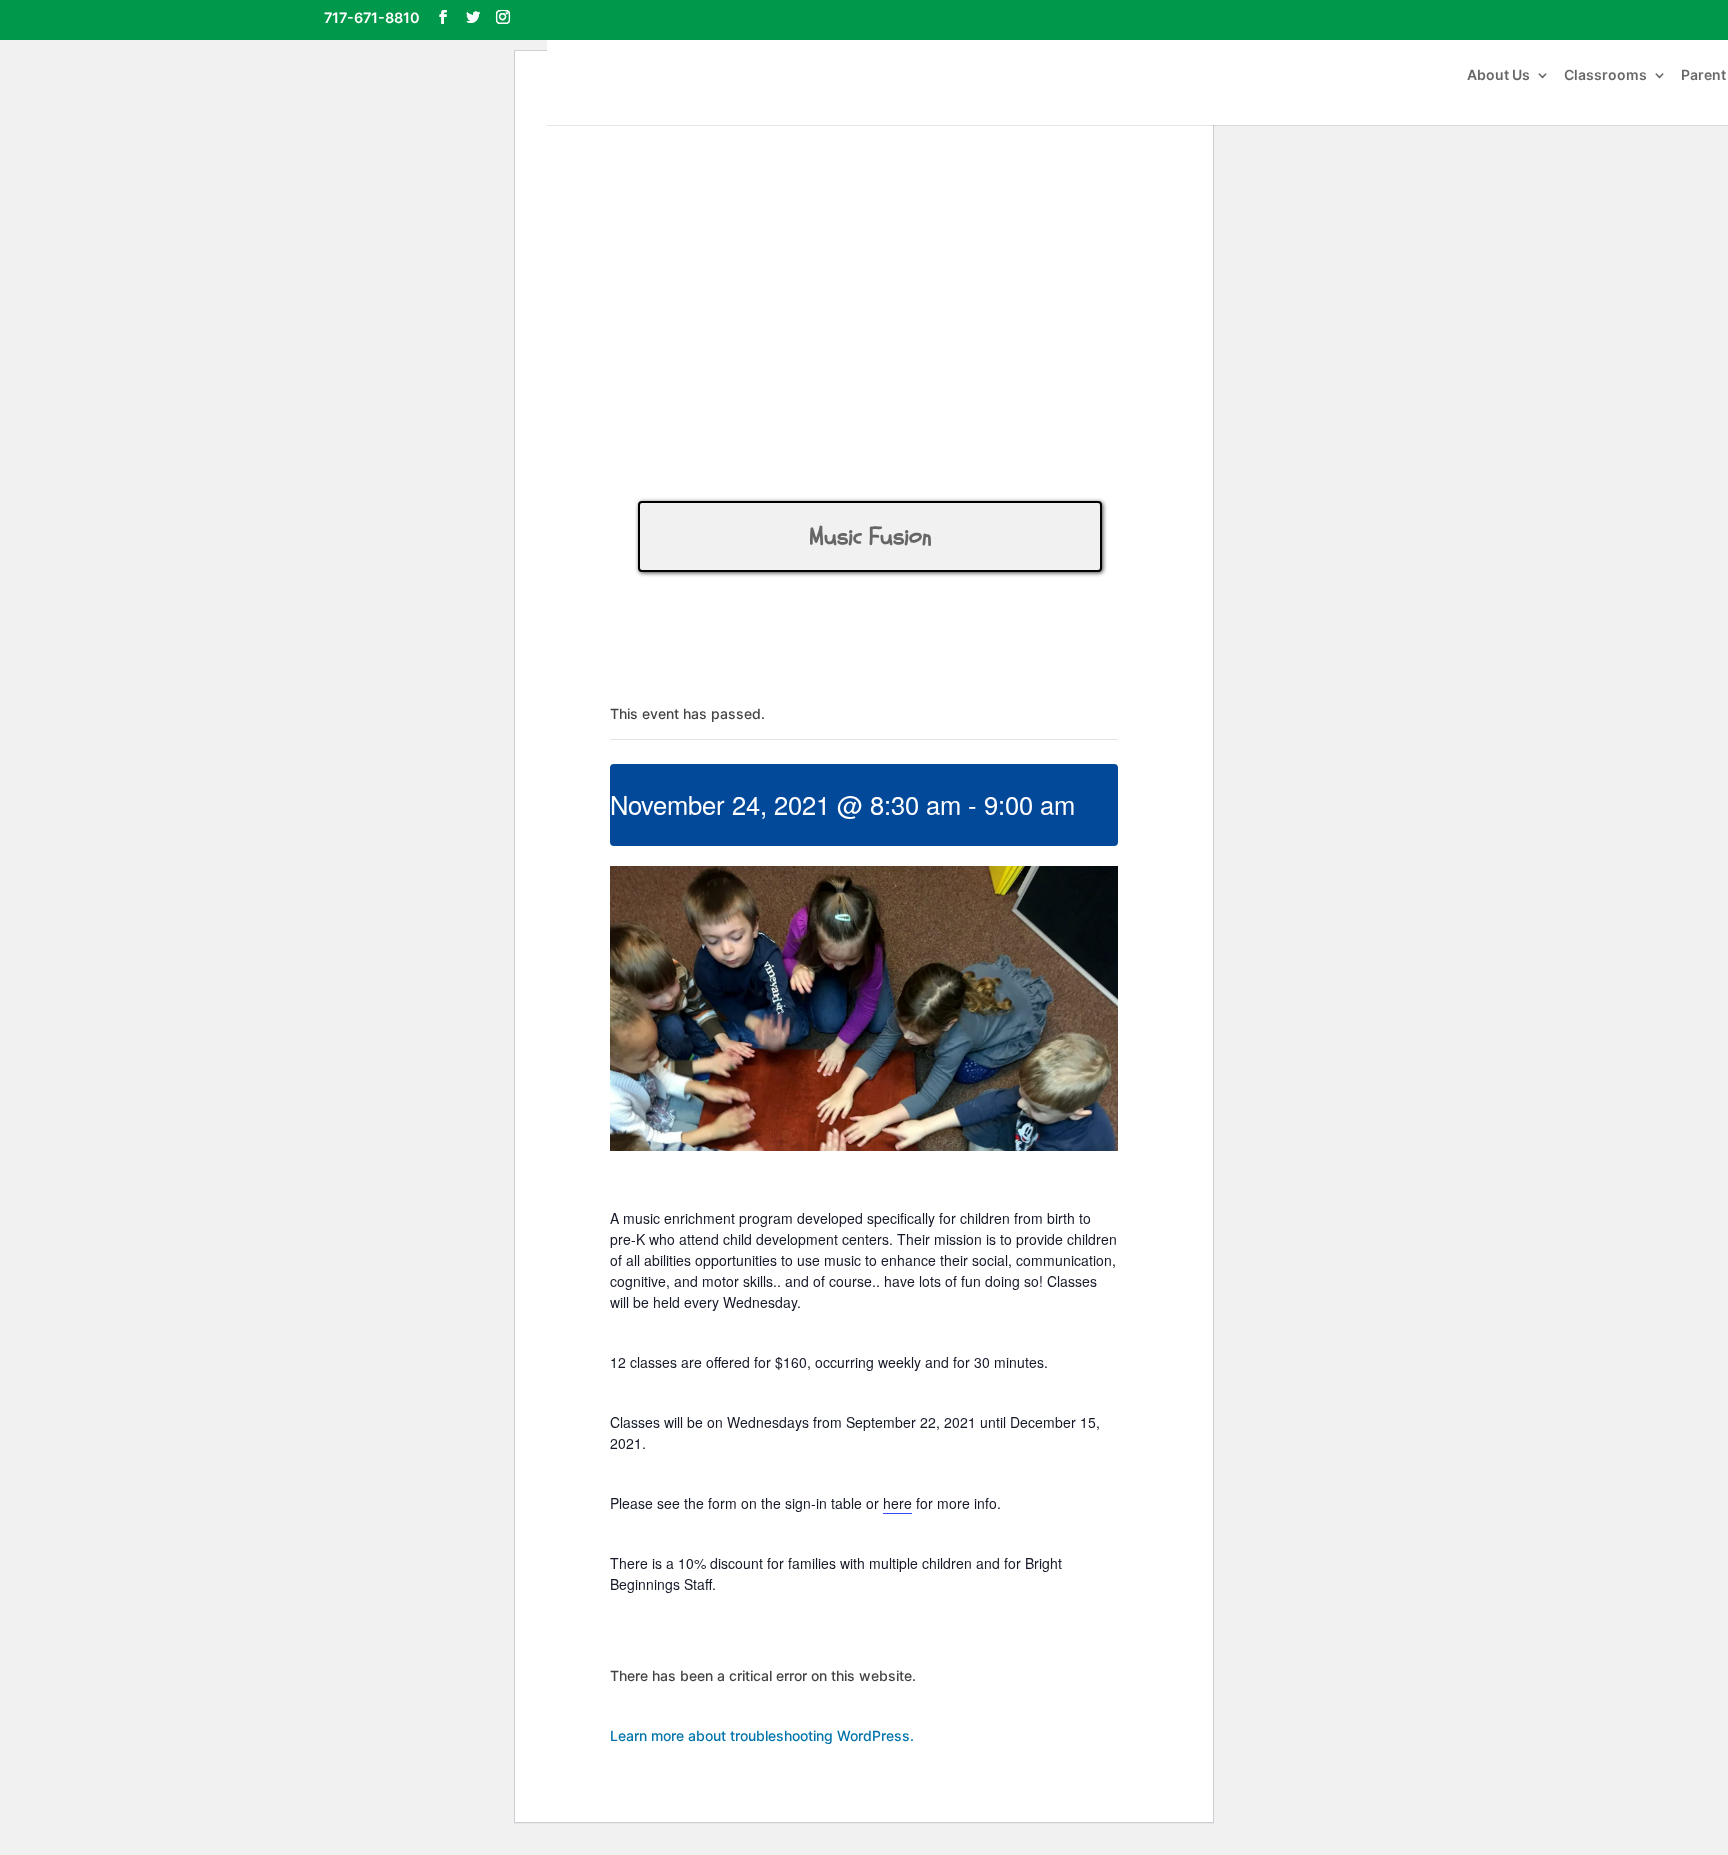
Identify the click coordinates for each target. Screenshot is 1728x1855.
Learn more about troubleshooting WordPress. (762, 1735)
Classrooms (1605, 75)
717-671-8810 (372, 17)
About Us (1498, 75)
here (897, 1503)
